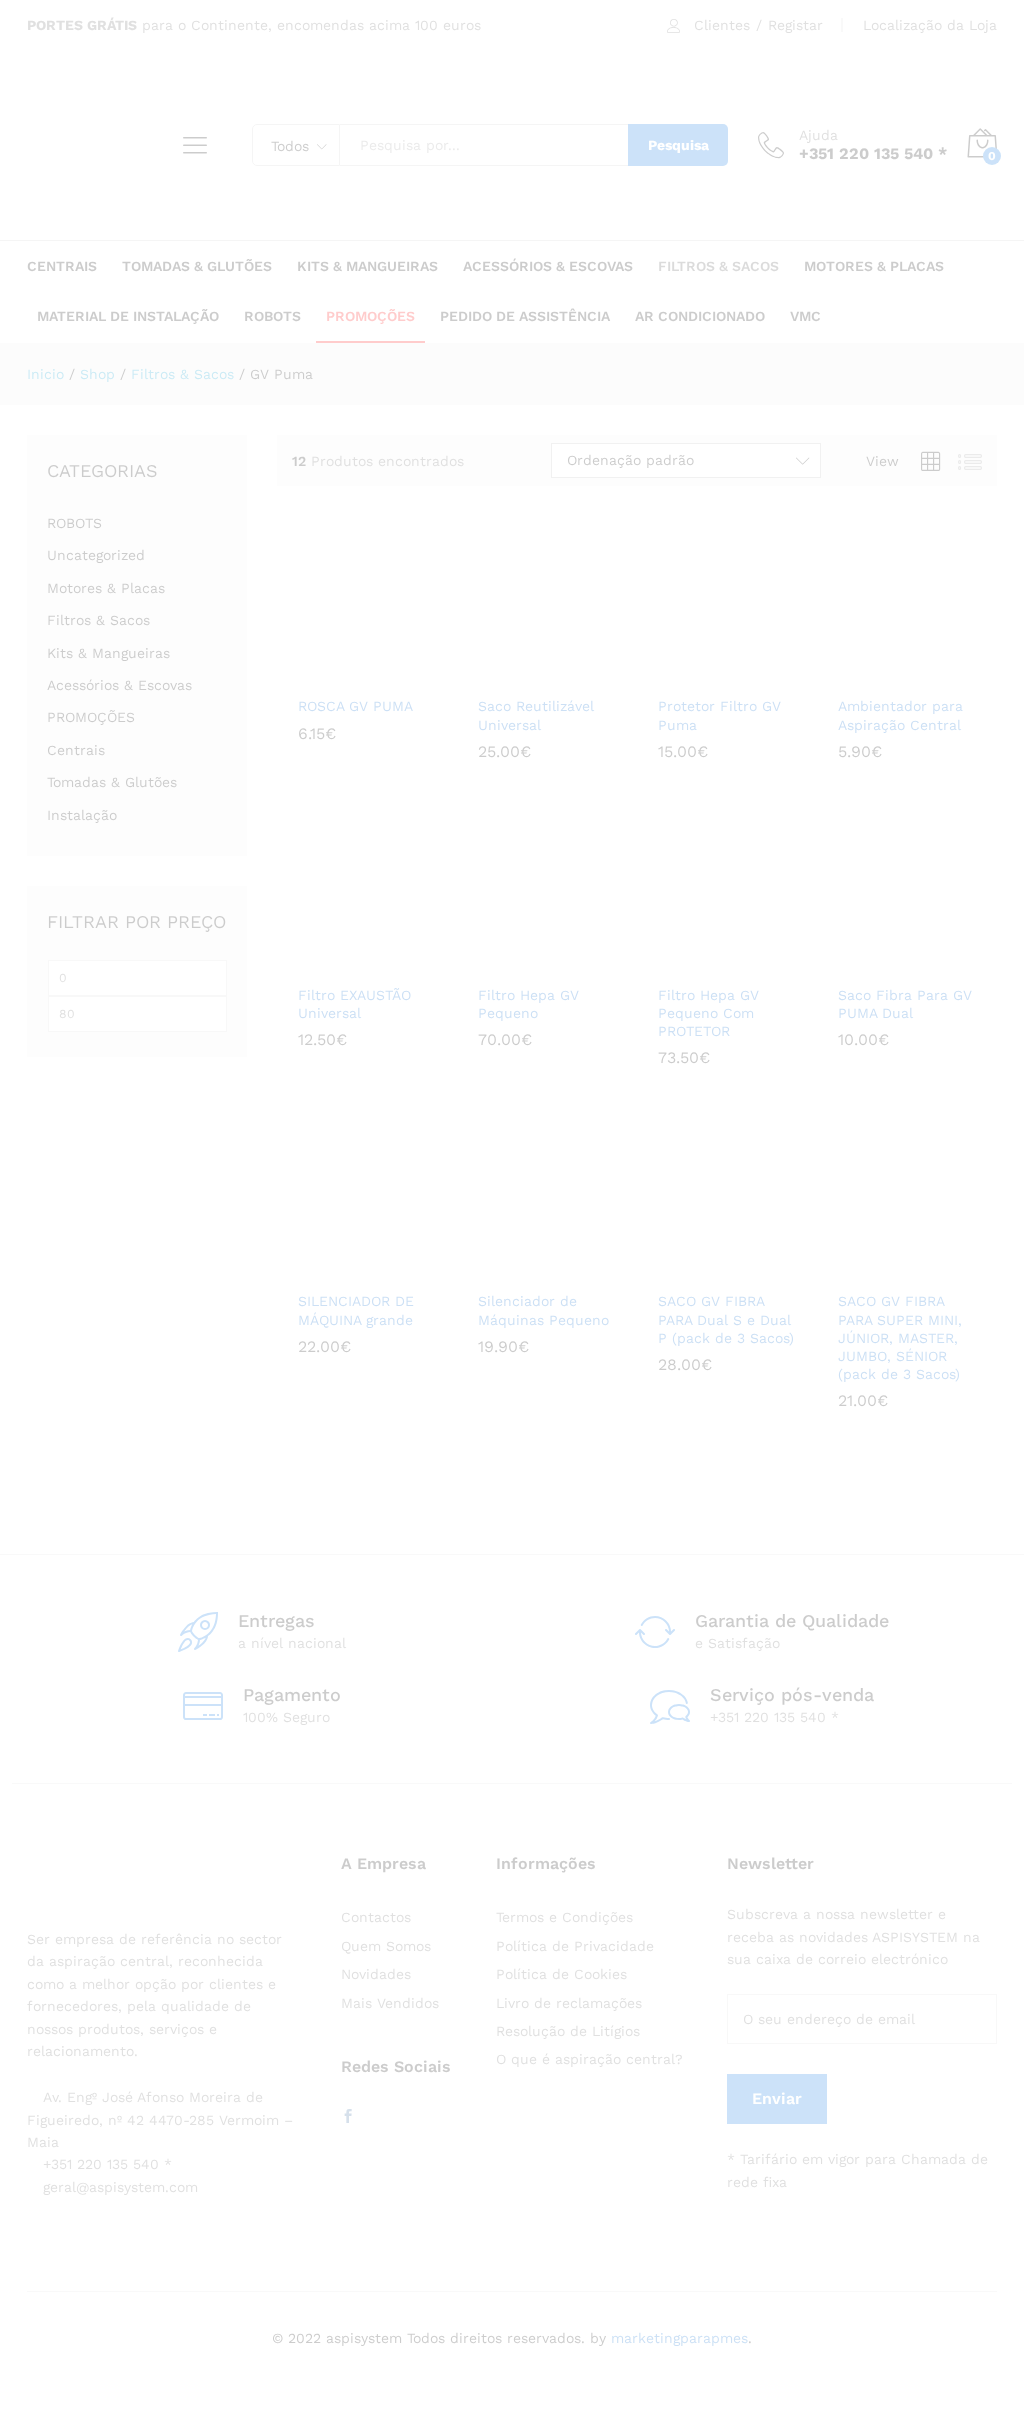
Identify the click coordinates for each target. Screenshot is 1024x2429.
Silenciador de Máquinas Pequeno (543, 1310)
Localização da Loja (930, 25)
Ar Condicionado (700, 316)
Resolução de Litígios (568, 2031)
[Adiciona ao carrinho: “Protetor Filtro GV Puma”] (695, 673)
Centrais (76, 750)
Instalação (82, 815)
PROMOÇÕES (370, 316)
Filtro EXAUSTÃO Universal (354, 1004)
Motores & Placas (106, 588)
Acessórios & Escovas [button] (548, 266)
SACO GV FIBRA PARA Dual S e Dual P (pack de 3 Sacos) (726, 1319)
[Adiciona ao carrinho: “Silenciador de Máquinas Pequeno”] (515, 1268)
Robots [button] (272, 316)
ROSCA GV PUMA (355, 706)
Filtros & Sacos (98, 620)
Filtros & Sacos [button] (718, 266)
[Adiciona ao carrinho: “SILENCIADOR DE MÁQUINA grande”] (335, 1268)
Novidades (376, 1974)
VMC (805, 316)
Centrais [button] (62, 266)
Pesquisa (678, 145)
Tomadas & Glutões (112, 782)
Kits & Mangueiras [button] (367, 266)
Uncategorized (96, 555)
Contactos (376, 1917)
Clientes (722, 25)
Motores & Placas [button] (874, 266)
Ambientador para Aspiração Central (900, 715)
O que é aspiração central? (589, 2059)
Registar (795, 25)
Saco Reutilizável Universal (536, 715)
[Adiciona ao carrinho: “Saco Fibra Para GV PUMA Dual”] (875, 962)
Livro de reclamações (569, 2003)
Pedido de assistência (525, 316)
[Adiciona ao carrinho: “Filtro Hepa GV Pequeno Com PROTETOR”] (695, 962)
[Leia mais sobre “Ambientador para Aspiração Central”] (875, 673)
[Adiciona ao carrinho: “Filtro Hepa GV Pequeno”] (515, 962)
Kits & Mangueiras (108, 653)
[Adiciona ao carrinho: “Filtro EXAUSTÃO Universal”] (335, 962)
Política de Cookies (561, 1974)
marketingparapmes (679, 2338)
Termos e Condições (564, 1917)
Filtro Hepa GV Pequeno (528, 1004)
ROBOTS (74, 523)
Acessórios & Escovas (119, 685)
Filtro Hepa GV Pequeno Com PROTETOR (708, 1013)
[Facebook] (348, 2117)
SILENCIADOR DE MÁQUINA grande (356, 1310)
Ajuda (818, 135)
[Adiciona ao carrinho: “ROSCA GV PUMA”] (335, 673)
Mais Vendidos (390, 2003)
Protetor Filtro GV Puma (719, 715)
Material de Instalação (128, 316)
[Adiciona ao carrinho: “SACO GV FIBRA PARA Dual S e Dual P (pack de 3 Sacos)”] (695, 1268)
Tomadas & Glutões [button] (197, 266)
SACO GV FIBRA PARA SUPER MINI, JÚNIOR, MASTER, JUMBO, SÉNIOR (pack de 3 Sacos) (900, 1337)
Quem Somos (386, 1946)
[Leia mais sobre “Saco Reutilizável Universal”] (515, 673)
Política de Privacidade (575, 1946)
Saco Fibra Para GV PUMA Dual (905, 1004)
